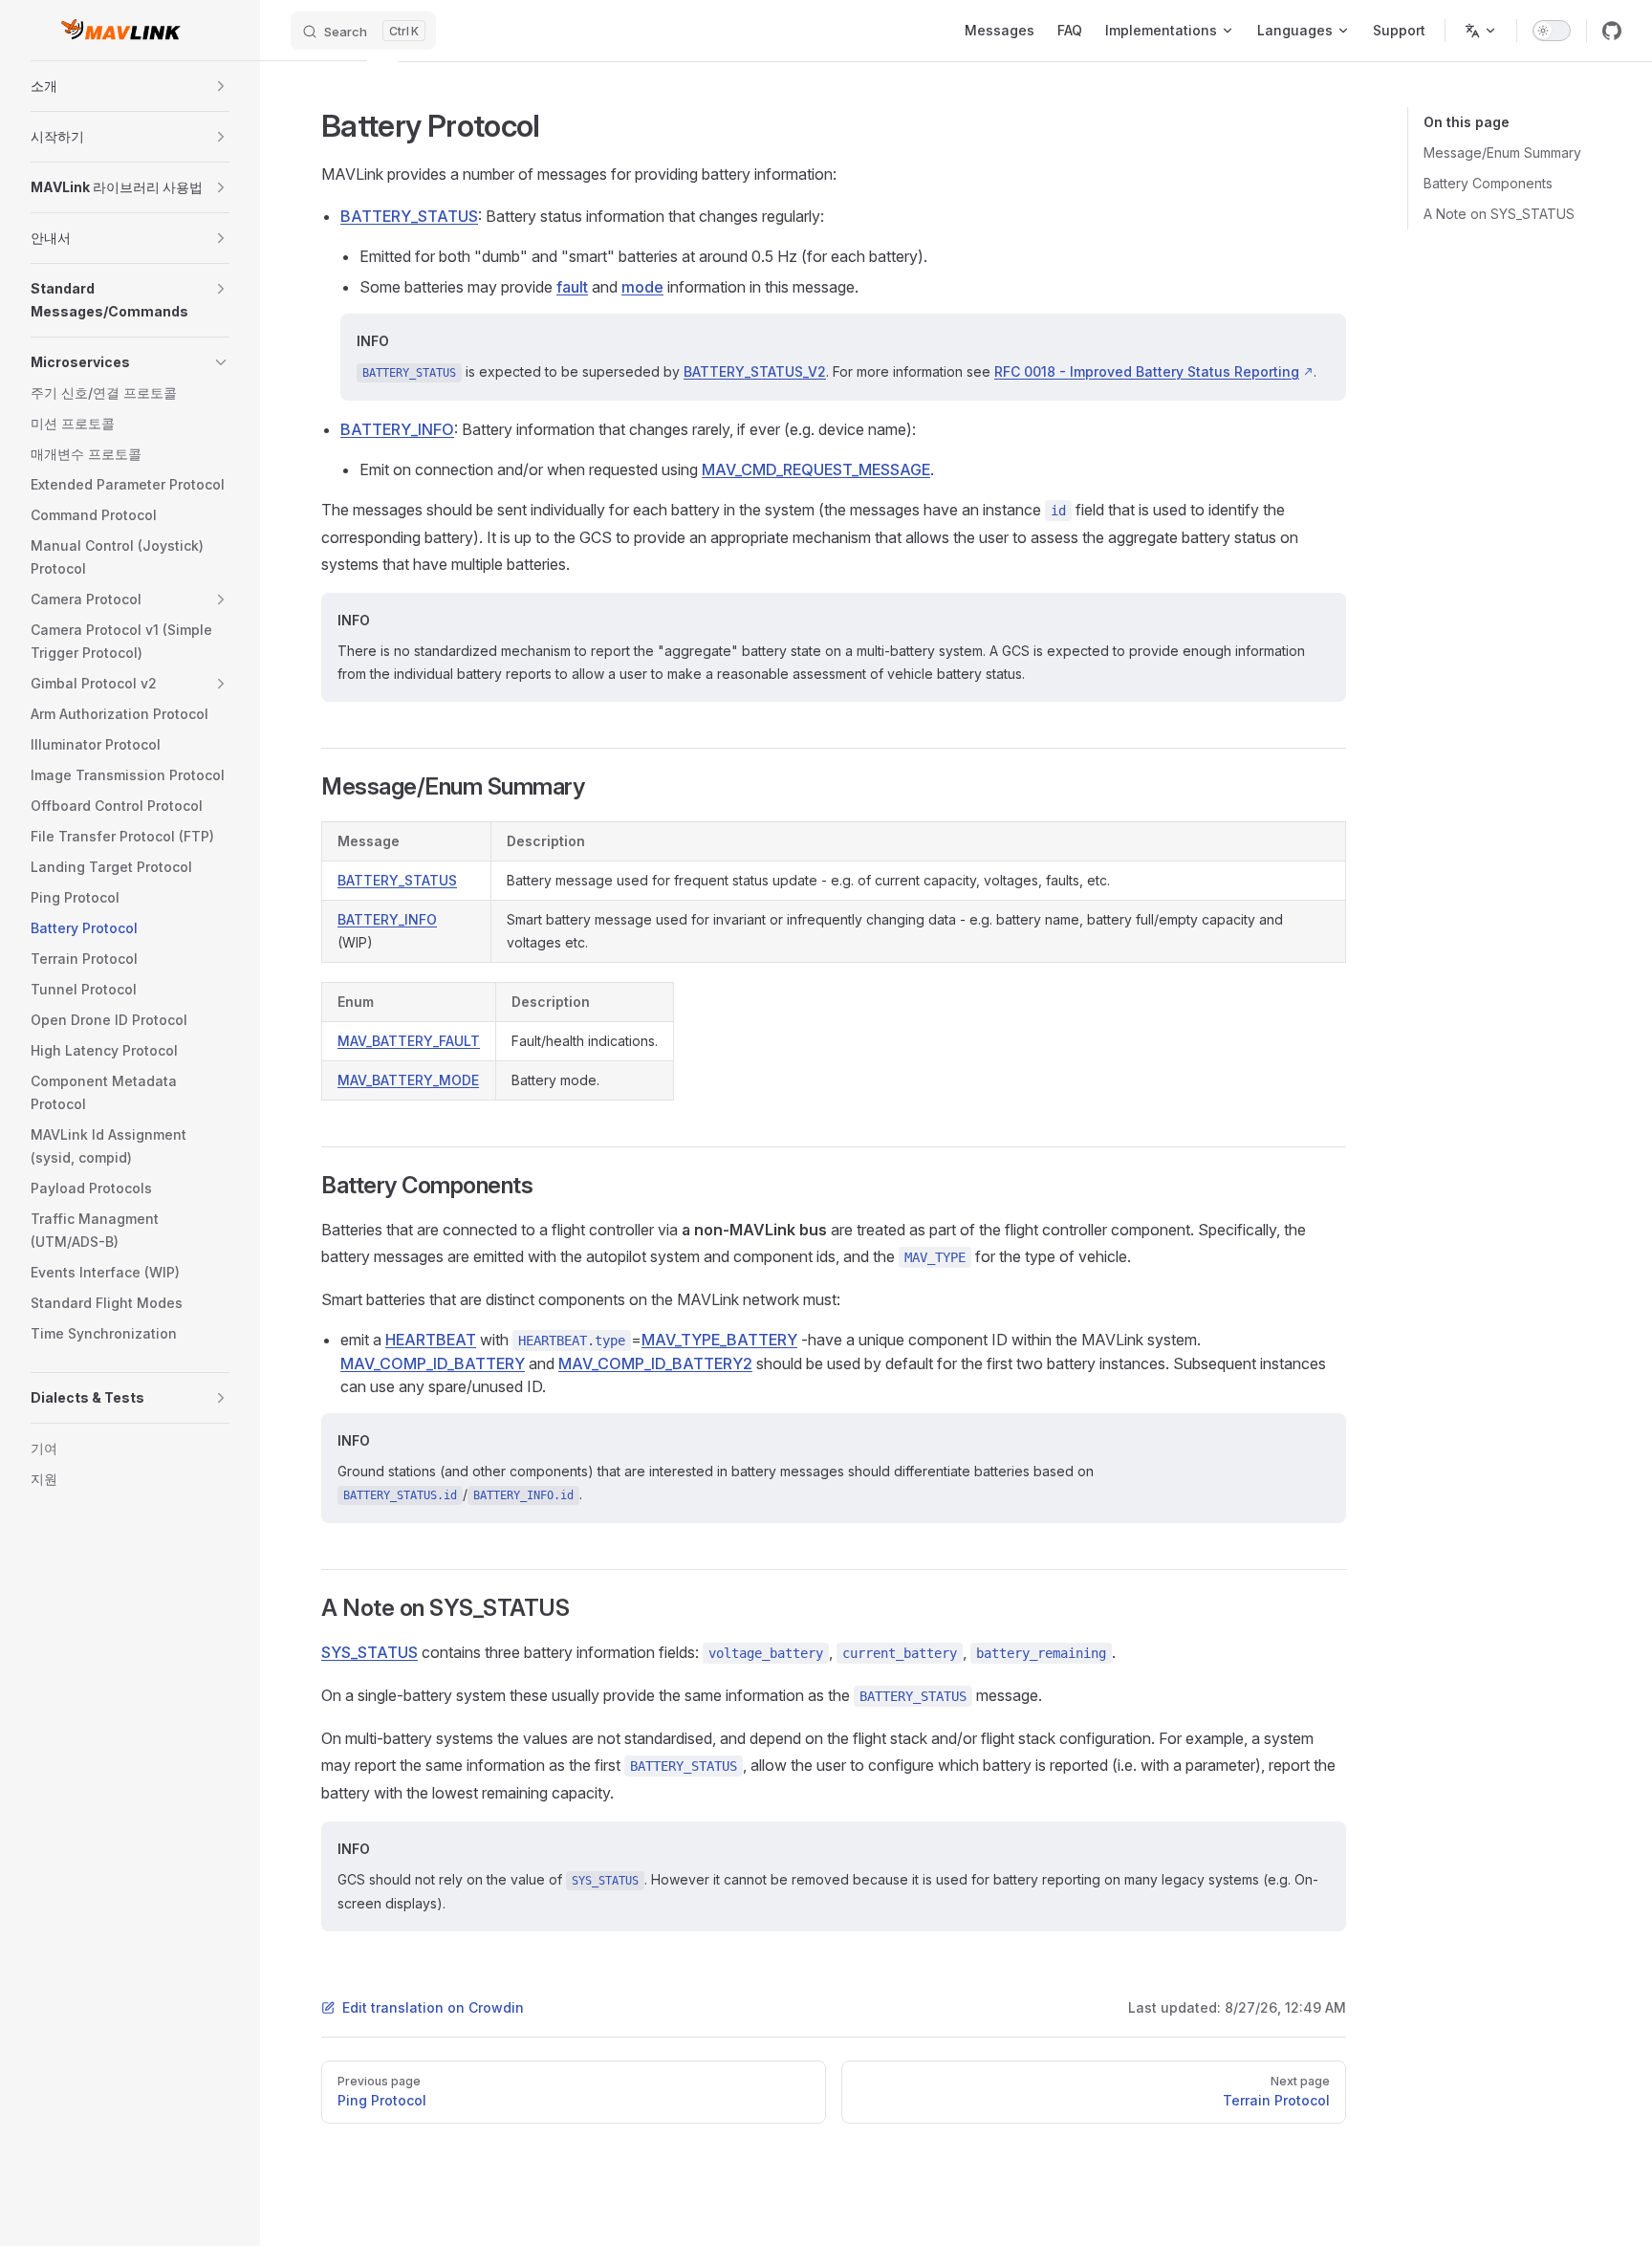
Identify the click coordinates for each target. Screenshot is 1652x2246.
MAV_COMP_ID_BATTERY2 (655, 1363)
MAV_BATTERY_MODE (408, 1080)
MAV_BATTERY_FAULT (409, 1041)
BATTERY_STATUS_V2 (755, 371)
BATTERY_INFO (397, 429)
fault (572, 287)
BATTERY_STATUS (409, 216)
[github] (1612, 31)
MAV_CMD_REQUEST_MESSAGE (816, 469)
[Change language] (1481, 31)
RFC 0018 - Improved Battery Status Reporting (1147, 371)
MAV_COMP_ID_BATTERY (433, 1363)
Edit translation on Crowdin (433, 2007)
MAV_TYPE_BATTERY (719, 1340)
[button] (221, 86)
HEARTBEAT (431, 1340)
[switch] (1552, 31)
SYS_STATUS (370, 1652)
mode (642, 287)
